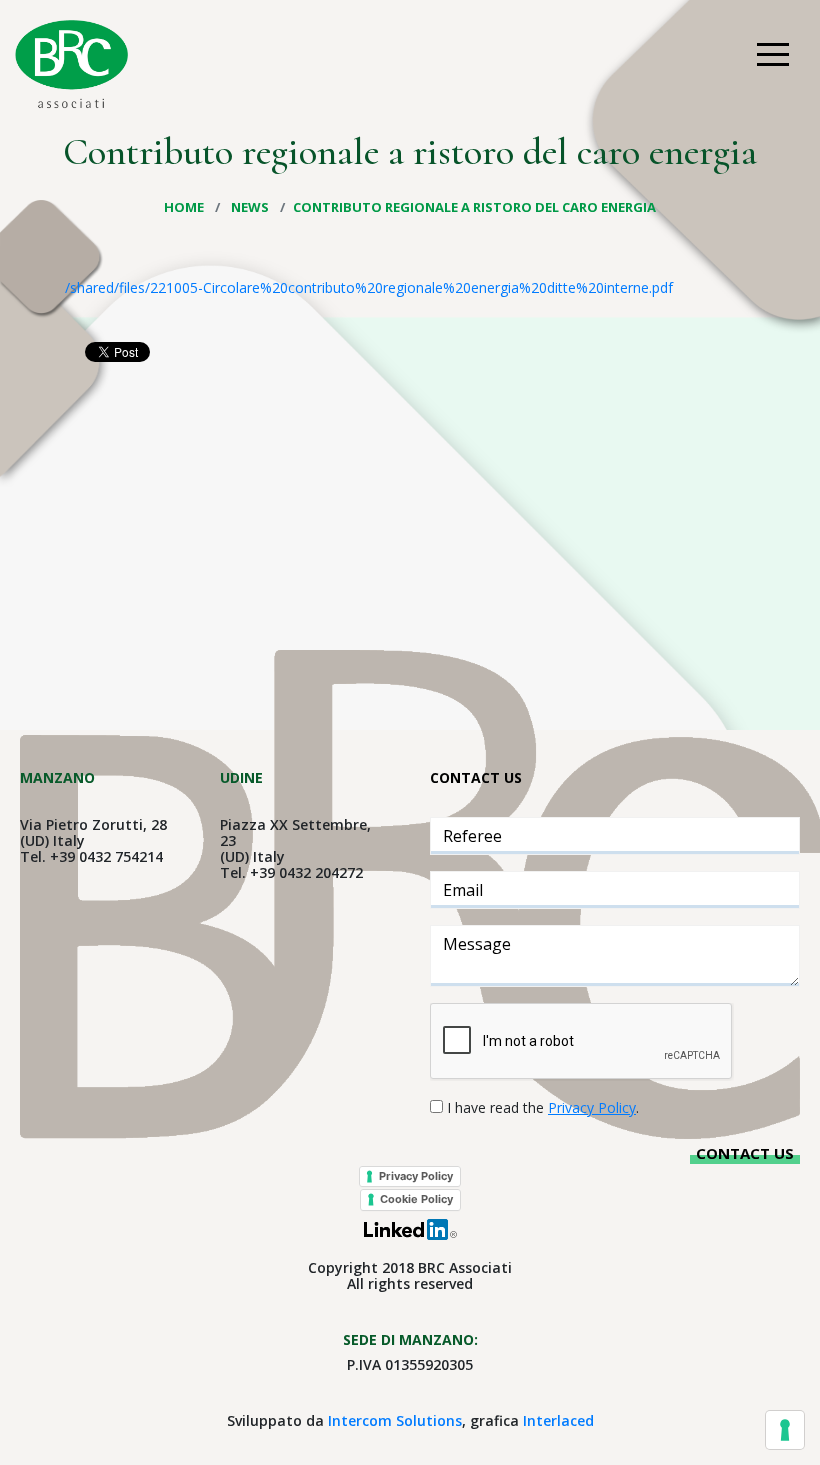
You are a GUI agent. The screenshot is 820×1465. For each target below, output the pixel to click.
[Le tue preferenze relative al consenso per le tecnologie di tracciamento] (785, 1430)
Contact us (745, 1153)
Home (185, 207)
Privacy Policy (416, 1176)
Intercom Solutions (395, 1420)
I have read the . (543, 1107)
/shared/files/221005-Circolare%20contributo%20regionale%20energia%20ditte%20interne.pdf (369, 287)
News (251, 207)
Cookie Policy (416, 1199)
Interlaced (558, 1420)
